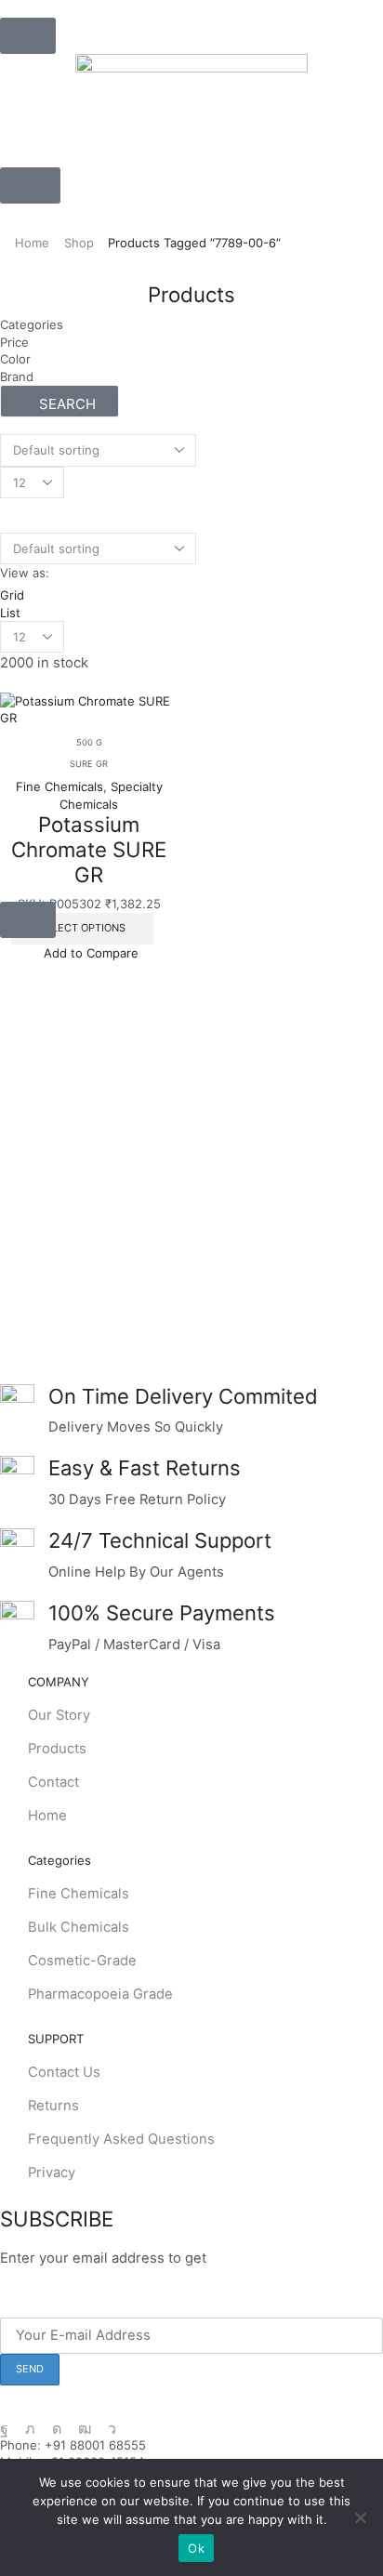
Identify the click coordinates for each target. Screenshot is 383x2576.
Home (32, 243)
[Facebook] (4, 2429)
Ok (196, 2548)
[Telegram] (112, 2429)
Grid (12, 595)
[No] (360, 2517)
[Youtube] (85, 2429)
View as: (25, 573)
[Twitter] (30, 2429)
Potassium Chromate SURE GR (89, 849)
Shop (79, 243)
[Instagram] (57, 2429)
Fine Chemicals (59, 786)
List (10, 613)
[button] (28, 36)
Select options (82, 928)
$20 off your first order (286, 2258)
